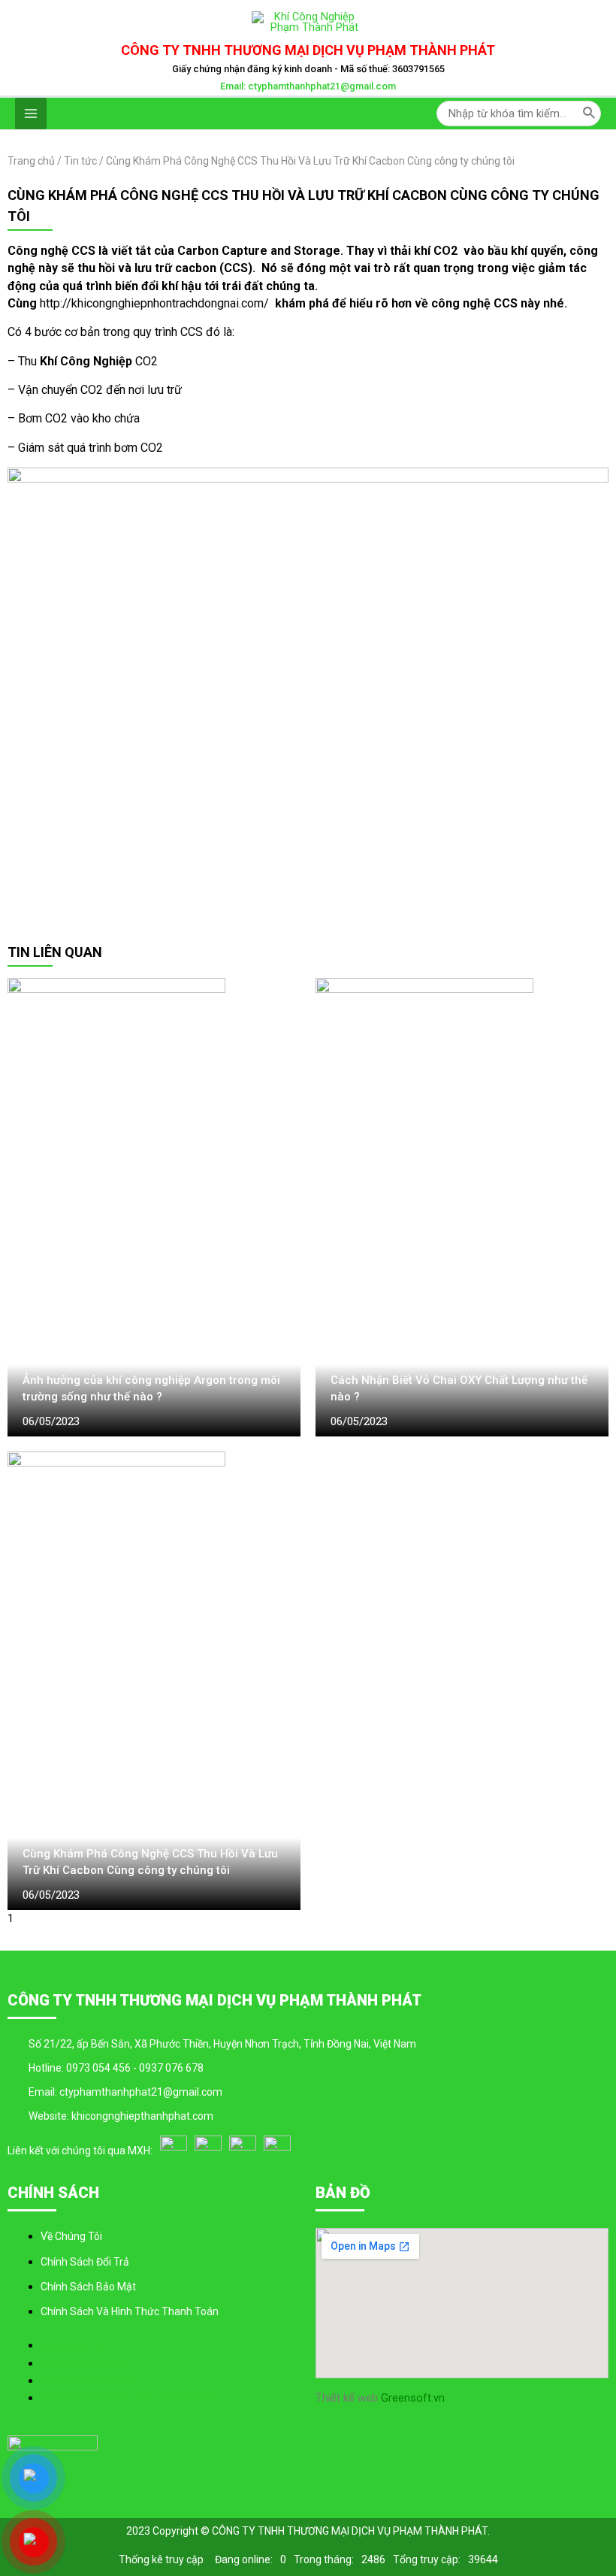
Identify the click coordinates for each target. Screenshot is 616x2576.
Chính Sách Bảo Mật (88, 2287)
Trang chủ (31, 161)
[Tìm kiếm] (590, 114)
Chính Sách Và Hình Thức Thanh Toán (130, 2311)
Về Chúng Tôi (71, 2236)
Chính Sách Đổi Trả (85, 2262)
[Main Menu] (31, 114)
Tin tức (80, 161)
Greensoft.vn (411, 2398)
